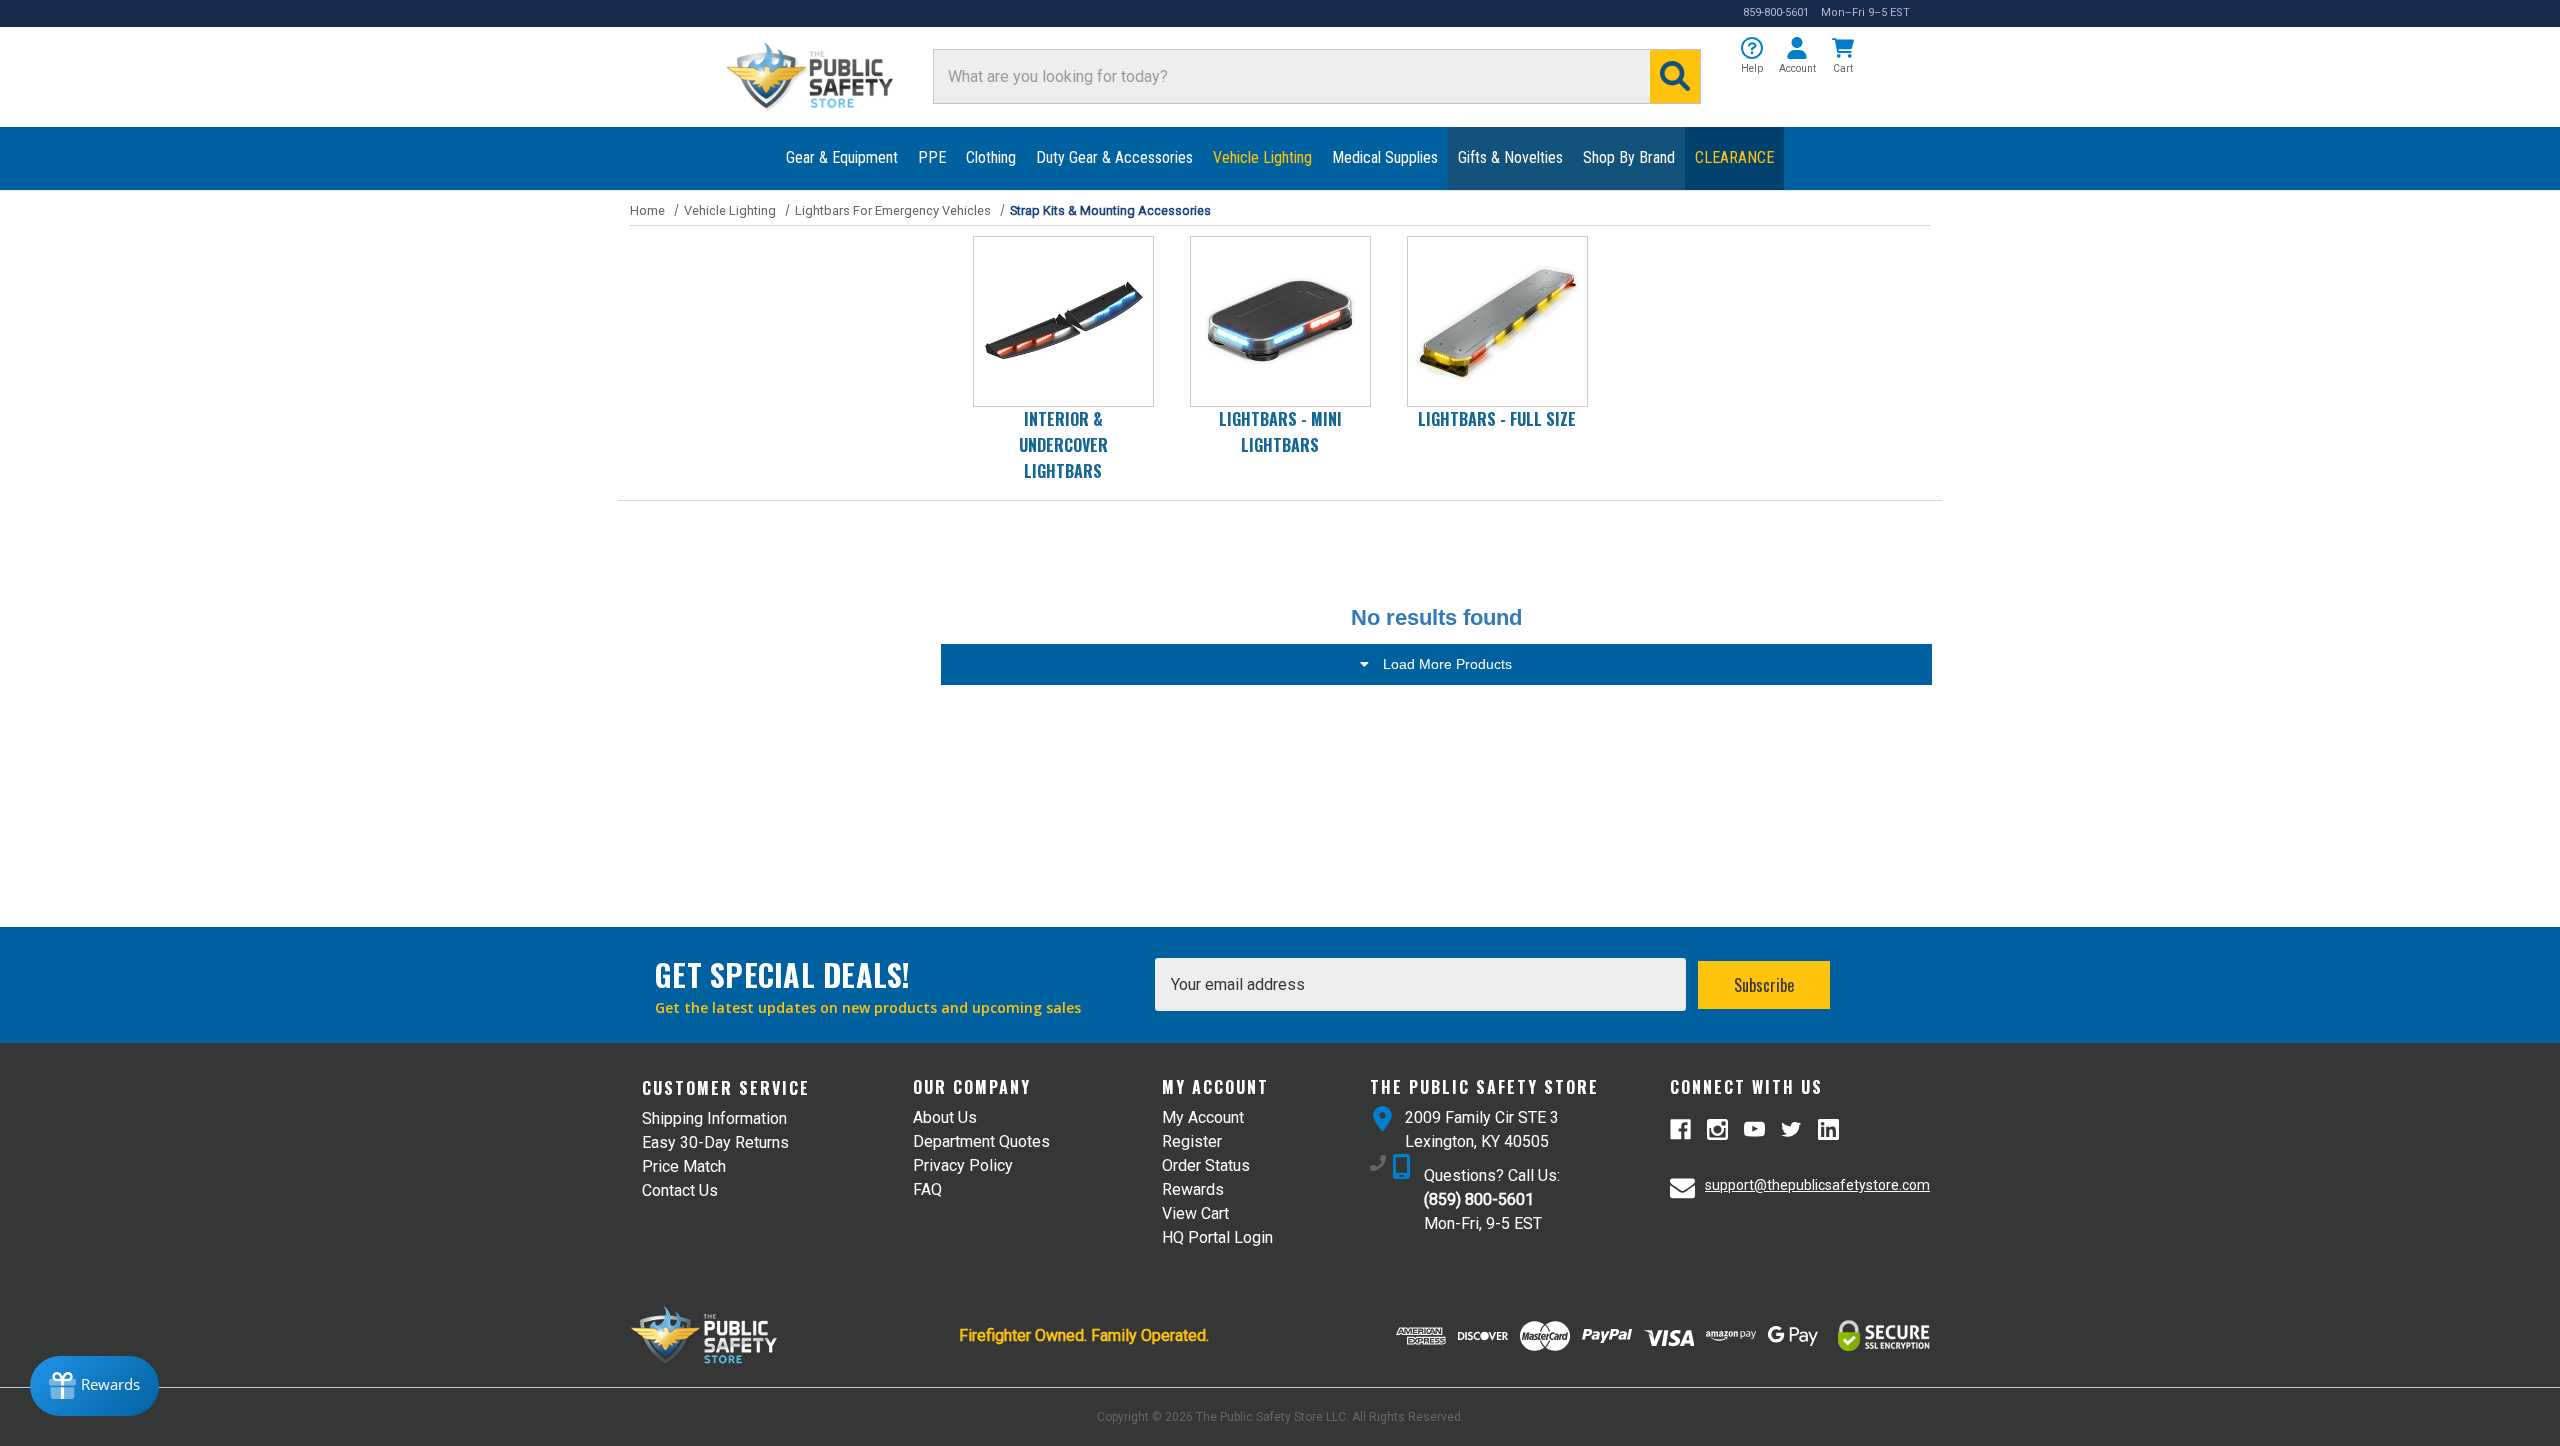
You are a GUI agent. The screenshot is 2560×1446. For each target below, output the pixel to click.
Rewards (1193, 1189)
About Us (945, 1117)
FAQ (927, 1189)
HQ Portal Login (1217, 1237)
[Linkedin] (1828, 1129)
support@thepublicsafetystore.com (1817, 1185)
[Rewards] (94, 1386)
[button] (1752, 56)
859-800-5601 (1776, 12)
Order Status (1206, 1165)
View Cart (1195, 1213)
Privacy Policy (963, 1165)
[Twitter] (1791, 1129)
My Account (1203, 1117)
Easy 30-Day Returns (715, 1142)
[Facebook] (1680, 1129)
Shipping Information (714, 1118)
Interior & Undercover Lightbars (1063, 445)
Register (1192, 1141)
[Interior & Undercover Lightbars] (1063, 321)
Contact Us (680, 1190)
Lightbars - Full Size (1497, 419)
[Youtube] (1754, 1129)
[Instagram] (1717, 1129)
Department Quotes (981, 1141)
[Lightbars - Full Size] (1497, 321)
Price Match (684, 1166)
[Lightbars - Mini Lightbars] (1280, 321)
